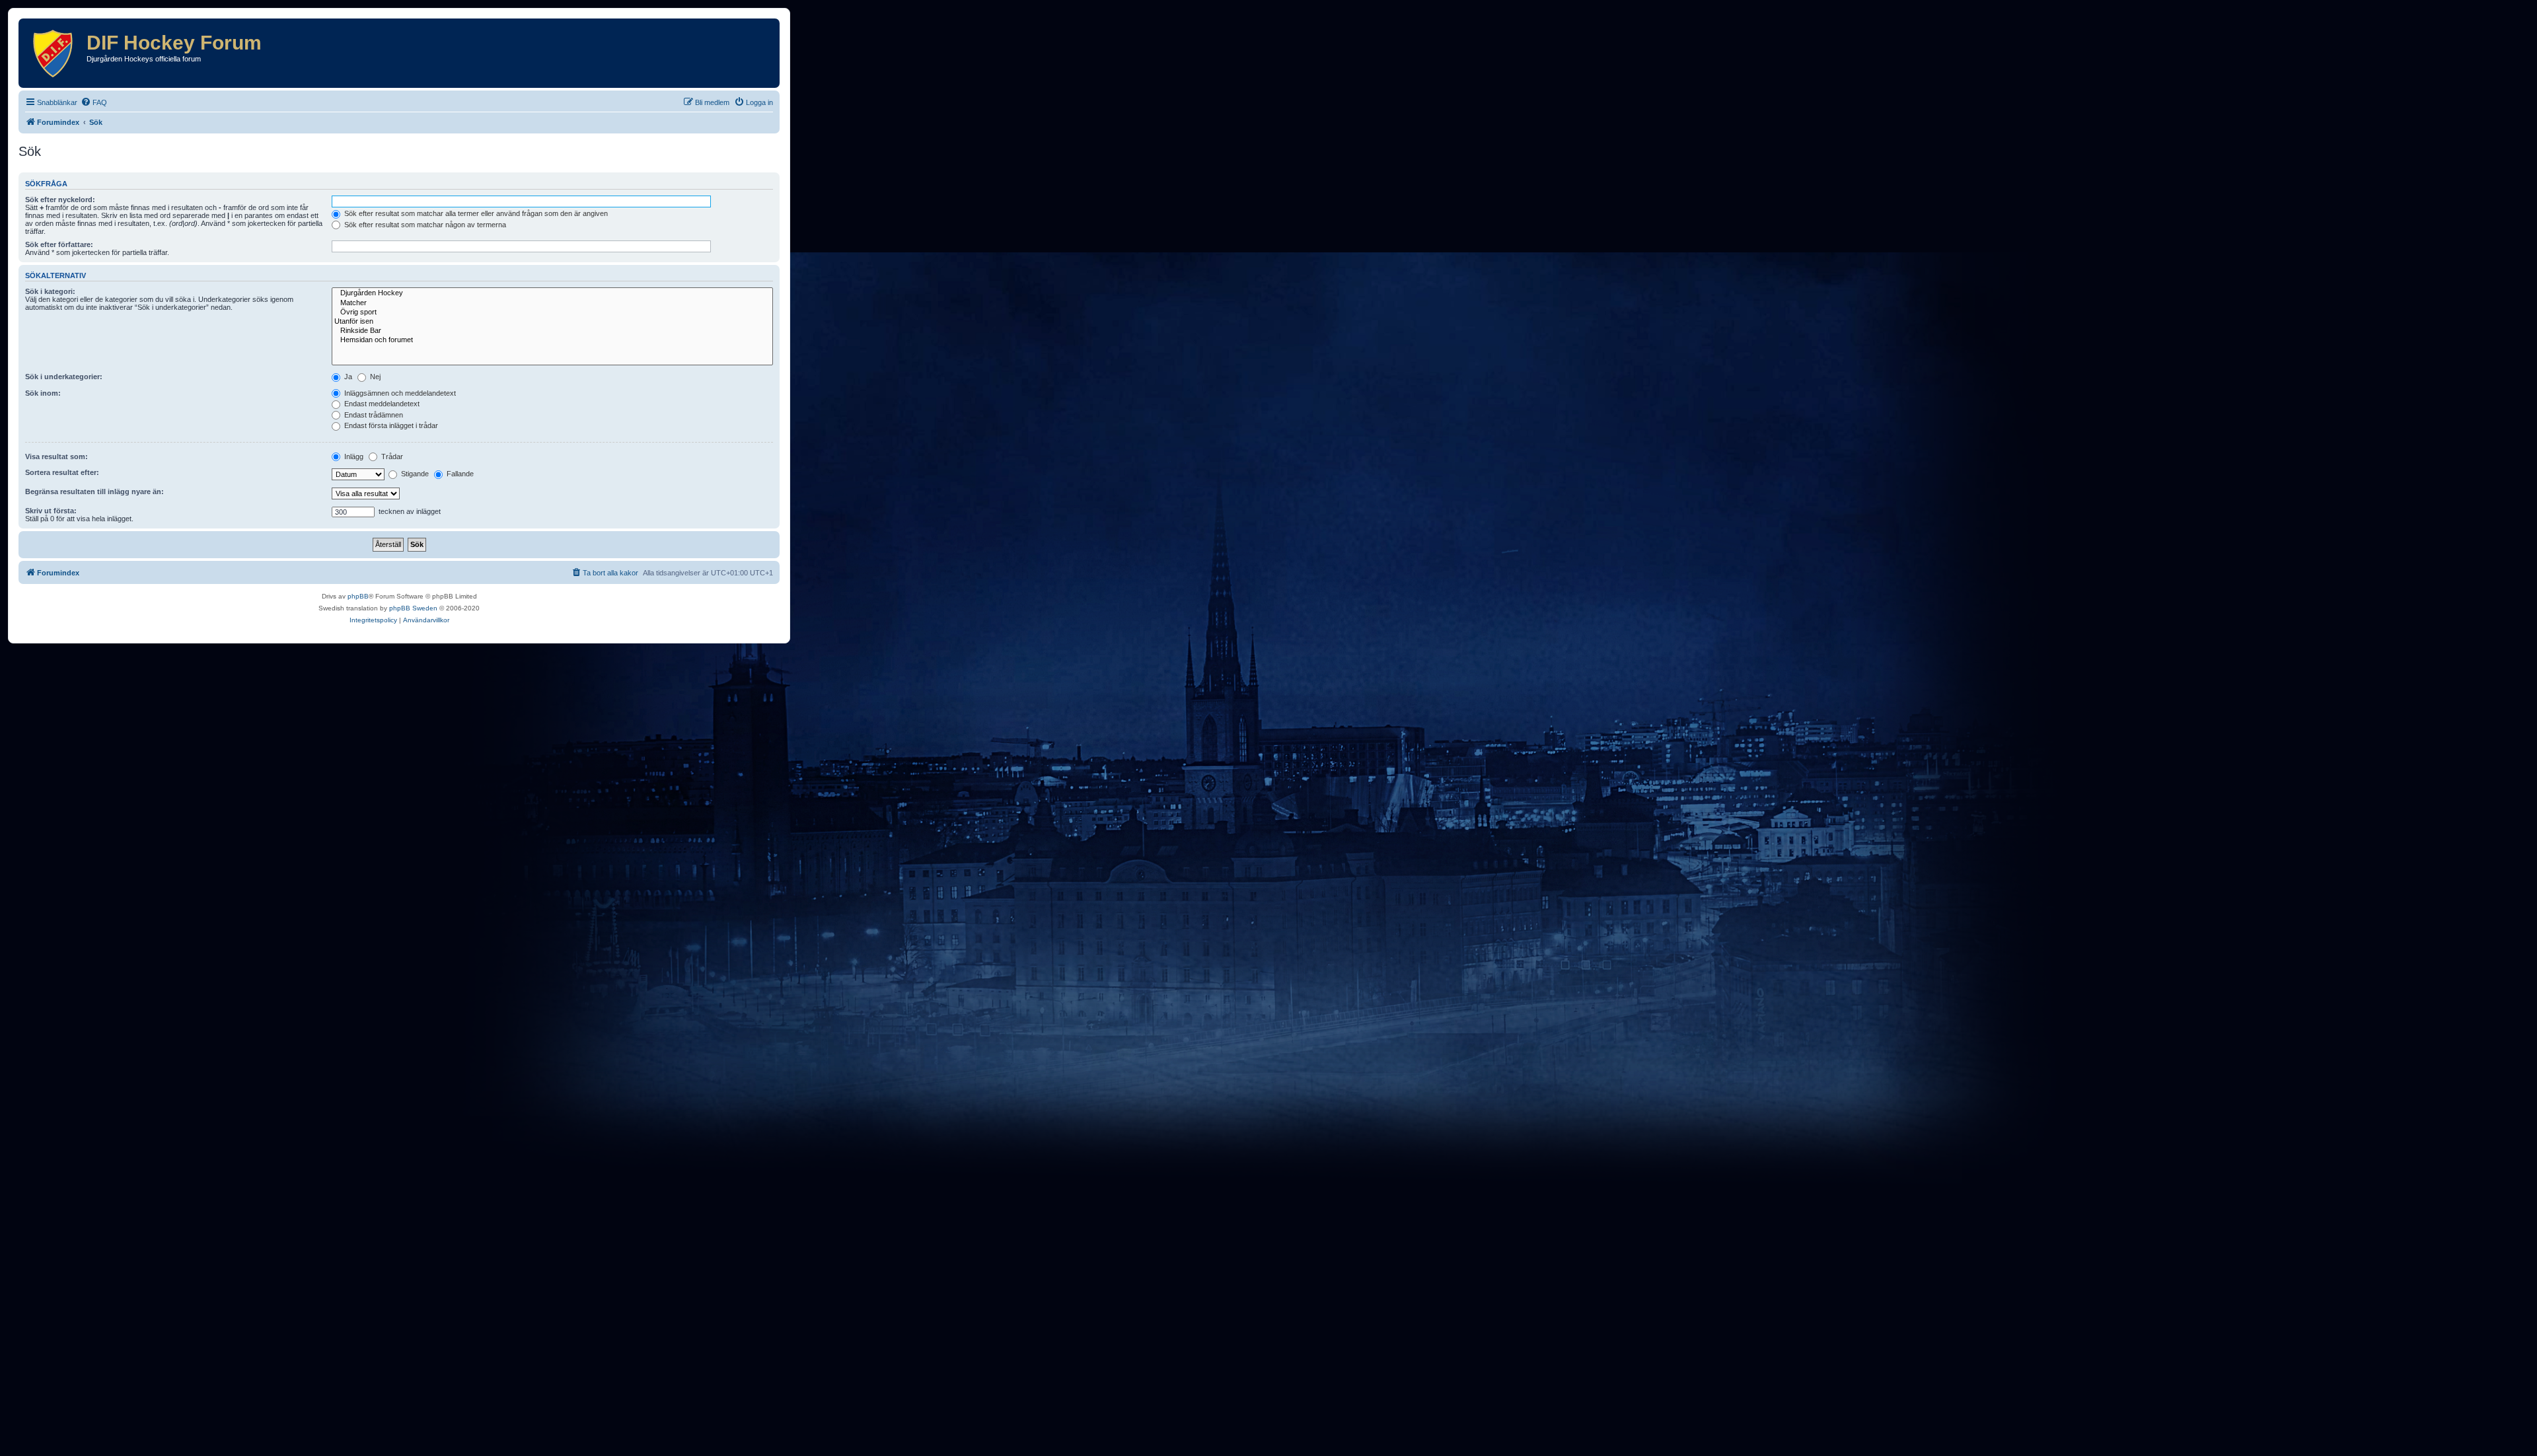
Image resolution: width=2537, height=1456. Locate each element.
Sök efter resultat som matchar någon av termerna (424, 225)
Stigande (414, 474)
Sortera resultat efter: (62, 472)
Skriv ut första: (51, 511)
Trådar (391, 456)
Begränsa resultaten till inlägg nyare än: (94, 491)
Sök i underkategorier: (64, 377)
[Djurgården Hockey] (552, 293)
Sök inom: (43, 393)
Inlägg (353, 456)
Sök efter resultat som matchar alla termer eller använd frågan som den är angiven (475, 213)
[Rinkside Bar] (552, 331)
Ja (347, 377)
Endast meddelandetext (381, 404)
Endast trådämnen (373, 415)
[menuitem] (94, 102)
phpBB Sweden (413, 608)
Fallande (459, 474)
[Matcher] (552, 303)
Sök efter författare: (59, 244)
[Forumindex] (54, 53)
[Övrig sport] (552, 312)
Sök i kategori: (50, 291)
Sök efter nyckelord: (60, 200)
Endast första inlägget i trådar (390, 425)
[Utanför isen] (552, 322)
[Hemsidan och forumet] (552, 340)
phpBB (358, 596)
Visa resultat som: (56, 456)
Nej (374, 377)
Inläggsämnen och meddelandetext (399, 393)
